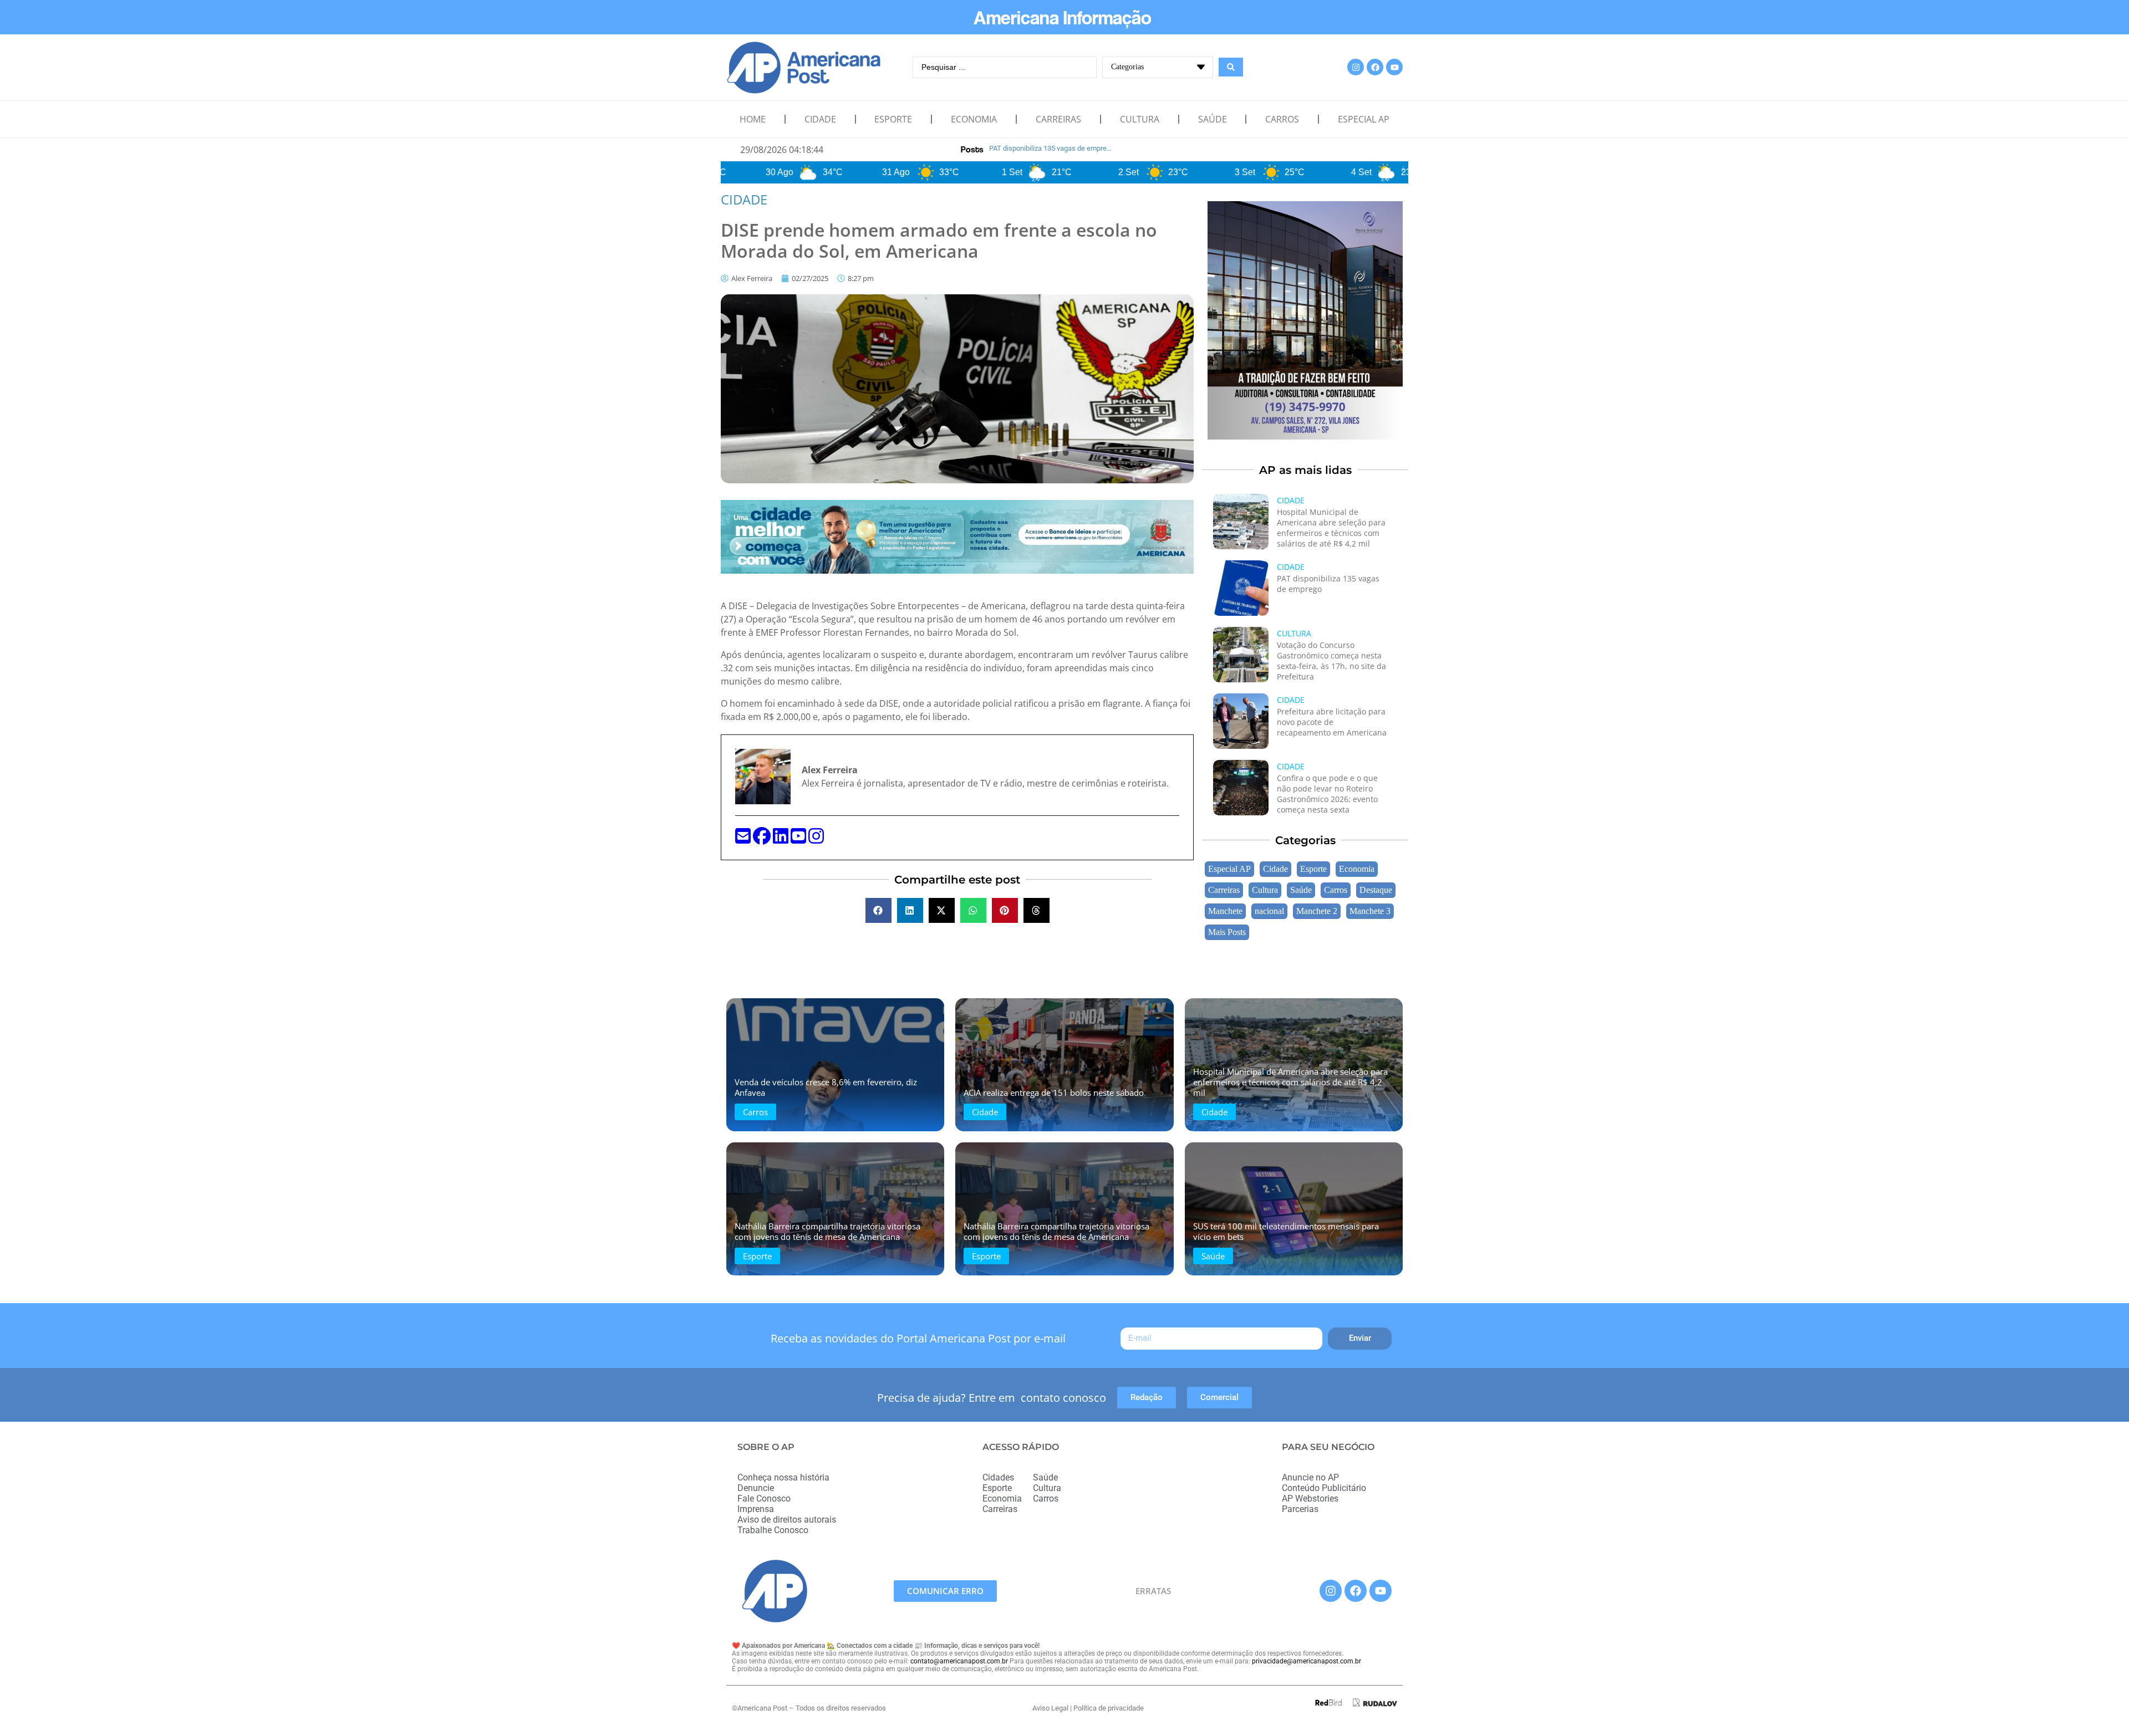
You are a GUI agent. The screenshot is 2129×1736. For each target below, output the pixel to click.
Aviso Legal (1050, 1708)
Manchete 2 (1317, 911)
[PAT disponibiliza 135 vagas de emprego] (1241, 588)
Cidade (820, 119)
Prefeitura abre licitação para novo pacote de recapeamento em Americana (1332, 722)
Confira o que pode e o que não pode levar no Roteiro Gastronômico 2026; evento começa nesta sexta (1327, 794)
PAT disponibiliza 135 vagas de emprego (1328, 584)
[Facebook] (1375, 67)
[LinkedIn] (782, 839)
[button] (878, 910)
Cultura (1140, 119)
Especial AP (1364, 119)
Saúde (1213, 119)
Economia (974, 119)
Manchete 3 (1370, 911)
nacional (1269, 911)
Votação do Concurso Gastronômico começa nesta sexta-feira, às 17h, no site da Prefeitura (1331, 661)
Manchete (1225, 911)
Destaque (1376, 890)
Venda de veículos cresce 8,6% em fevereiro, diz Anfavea (826, 1087)
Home (753, 119)
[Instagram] (1356, 67)
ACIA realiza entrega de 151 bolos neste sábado (1054, 1092)
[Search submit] (1231, 67)
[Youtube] (1394, 67)
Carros (1282, 119)
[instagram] (816, 839)
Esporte (893, 119)
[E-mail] (744, 839)
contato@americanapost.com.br (959, 1661)
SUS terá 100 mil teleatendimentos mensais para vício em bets (1286, 1231)
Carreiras (1058, 119)
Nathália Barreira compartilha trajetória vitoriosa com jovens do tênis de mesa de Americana (827, 1231)
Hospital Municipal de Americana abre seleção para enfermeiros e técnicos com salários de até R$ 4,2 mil (1331, 528)
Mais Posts (1227, 932)
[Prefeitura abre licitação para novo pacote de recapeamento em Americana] (1241, 721)
